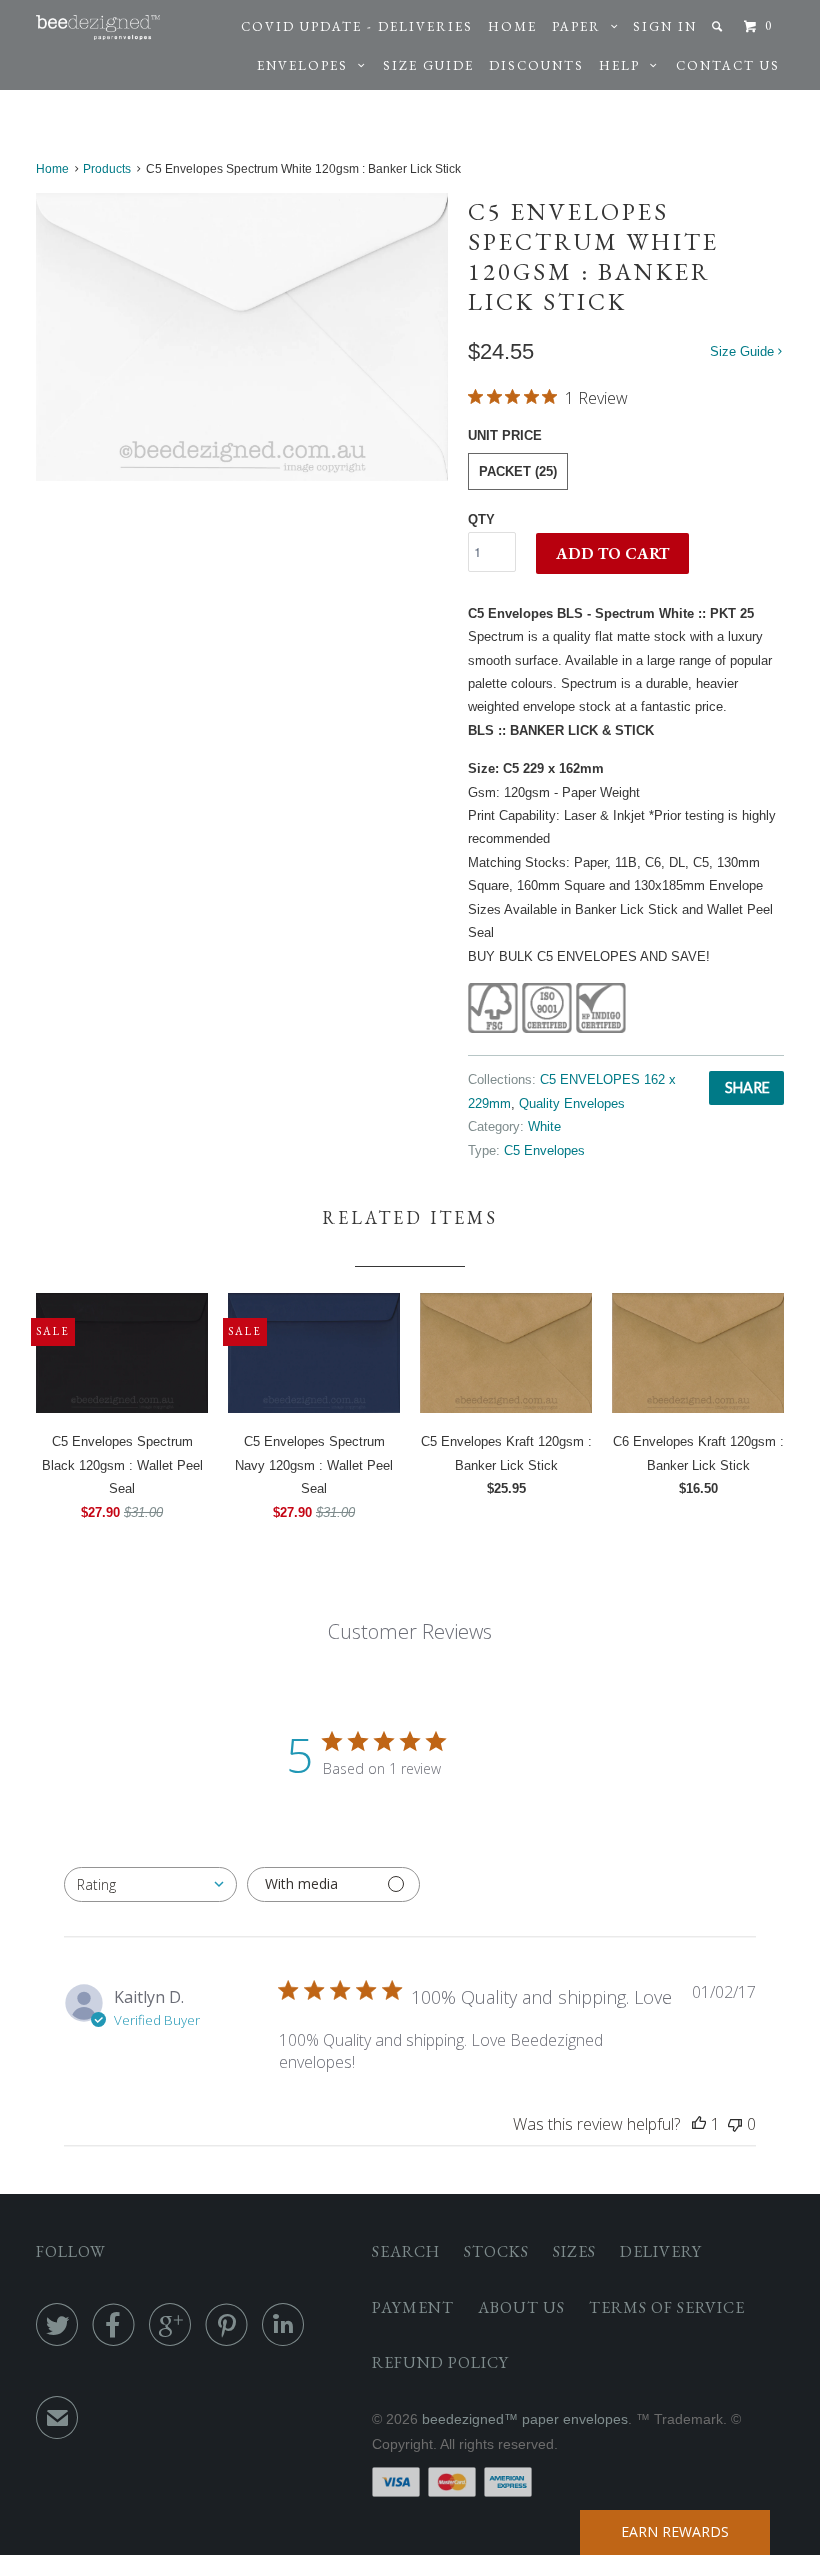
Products (107, 169)
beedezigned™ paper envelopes (525, 2419)
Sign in (665, 26)
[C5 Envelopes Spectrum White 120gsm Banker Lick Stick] (242, 336)
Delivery (661, 2251)
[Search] (719, 26)
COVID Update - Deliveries (357, 26)
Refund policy (440, 2362)
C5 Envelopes (544, 1150)
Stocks (496, 2251)
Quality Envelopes (572, 1103)
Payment (413, 2307)
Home (512, 26)
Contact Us (728, 65)
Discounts (536, 65)
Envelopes (307, 65)
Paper (581, 26)
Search (406, 2251)
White (544, 1126)
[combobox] (150, 1884)
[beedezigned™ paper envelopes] (98, 27)
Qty (481, 519)
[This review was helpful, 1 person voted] (699, 2124)
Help (624, 65)
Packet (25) (518, 471)
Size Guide (428, 65)
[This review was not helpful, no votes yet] (735, 2124)
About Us (521, 2307)
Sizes (574, 2251)
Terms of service (667, 2307)
